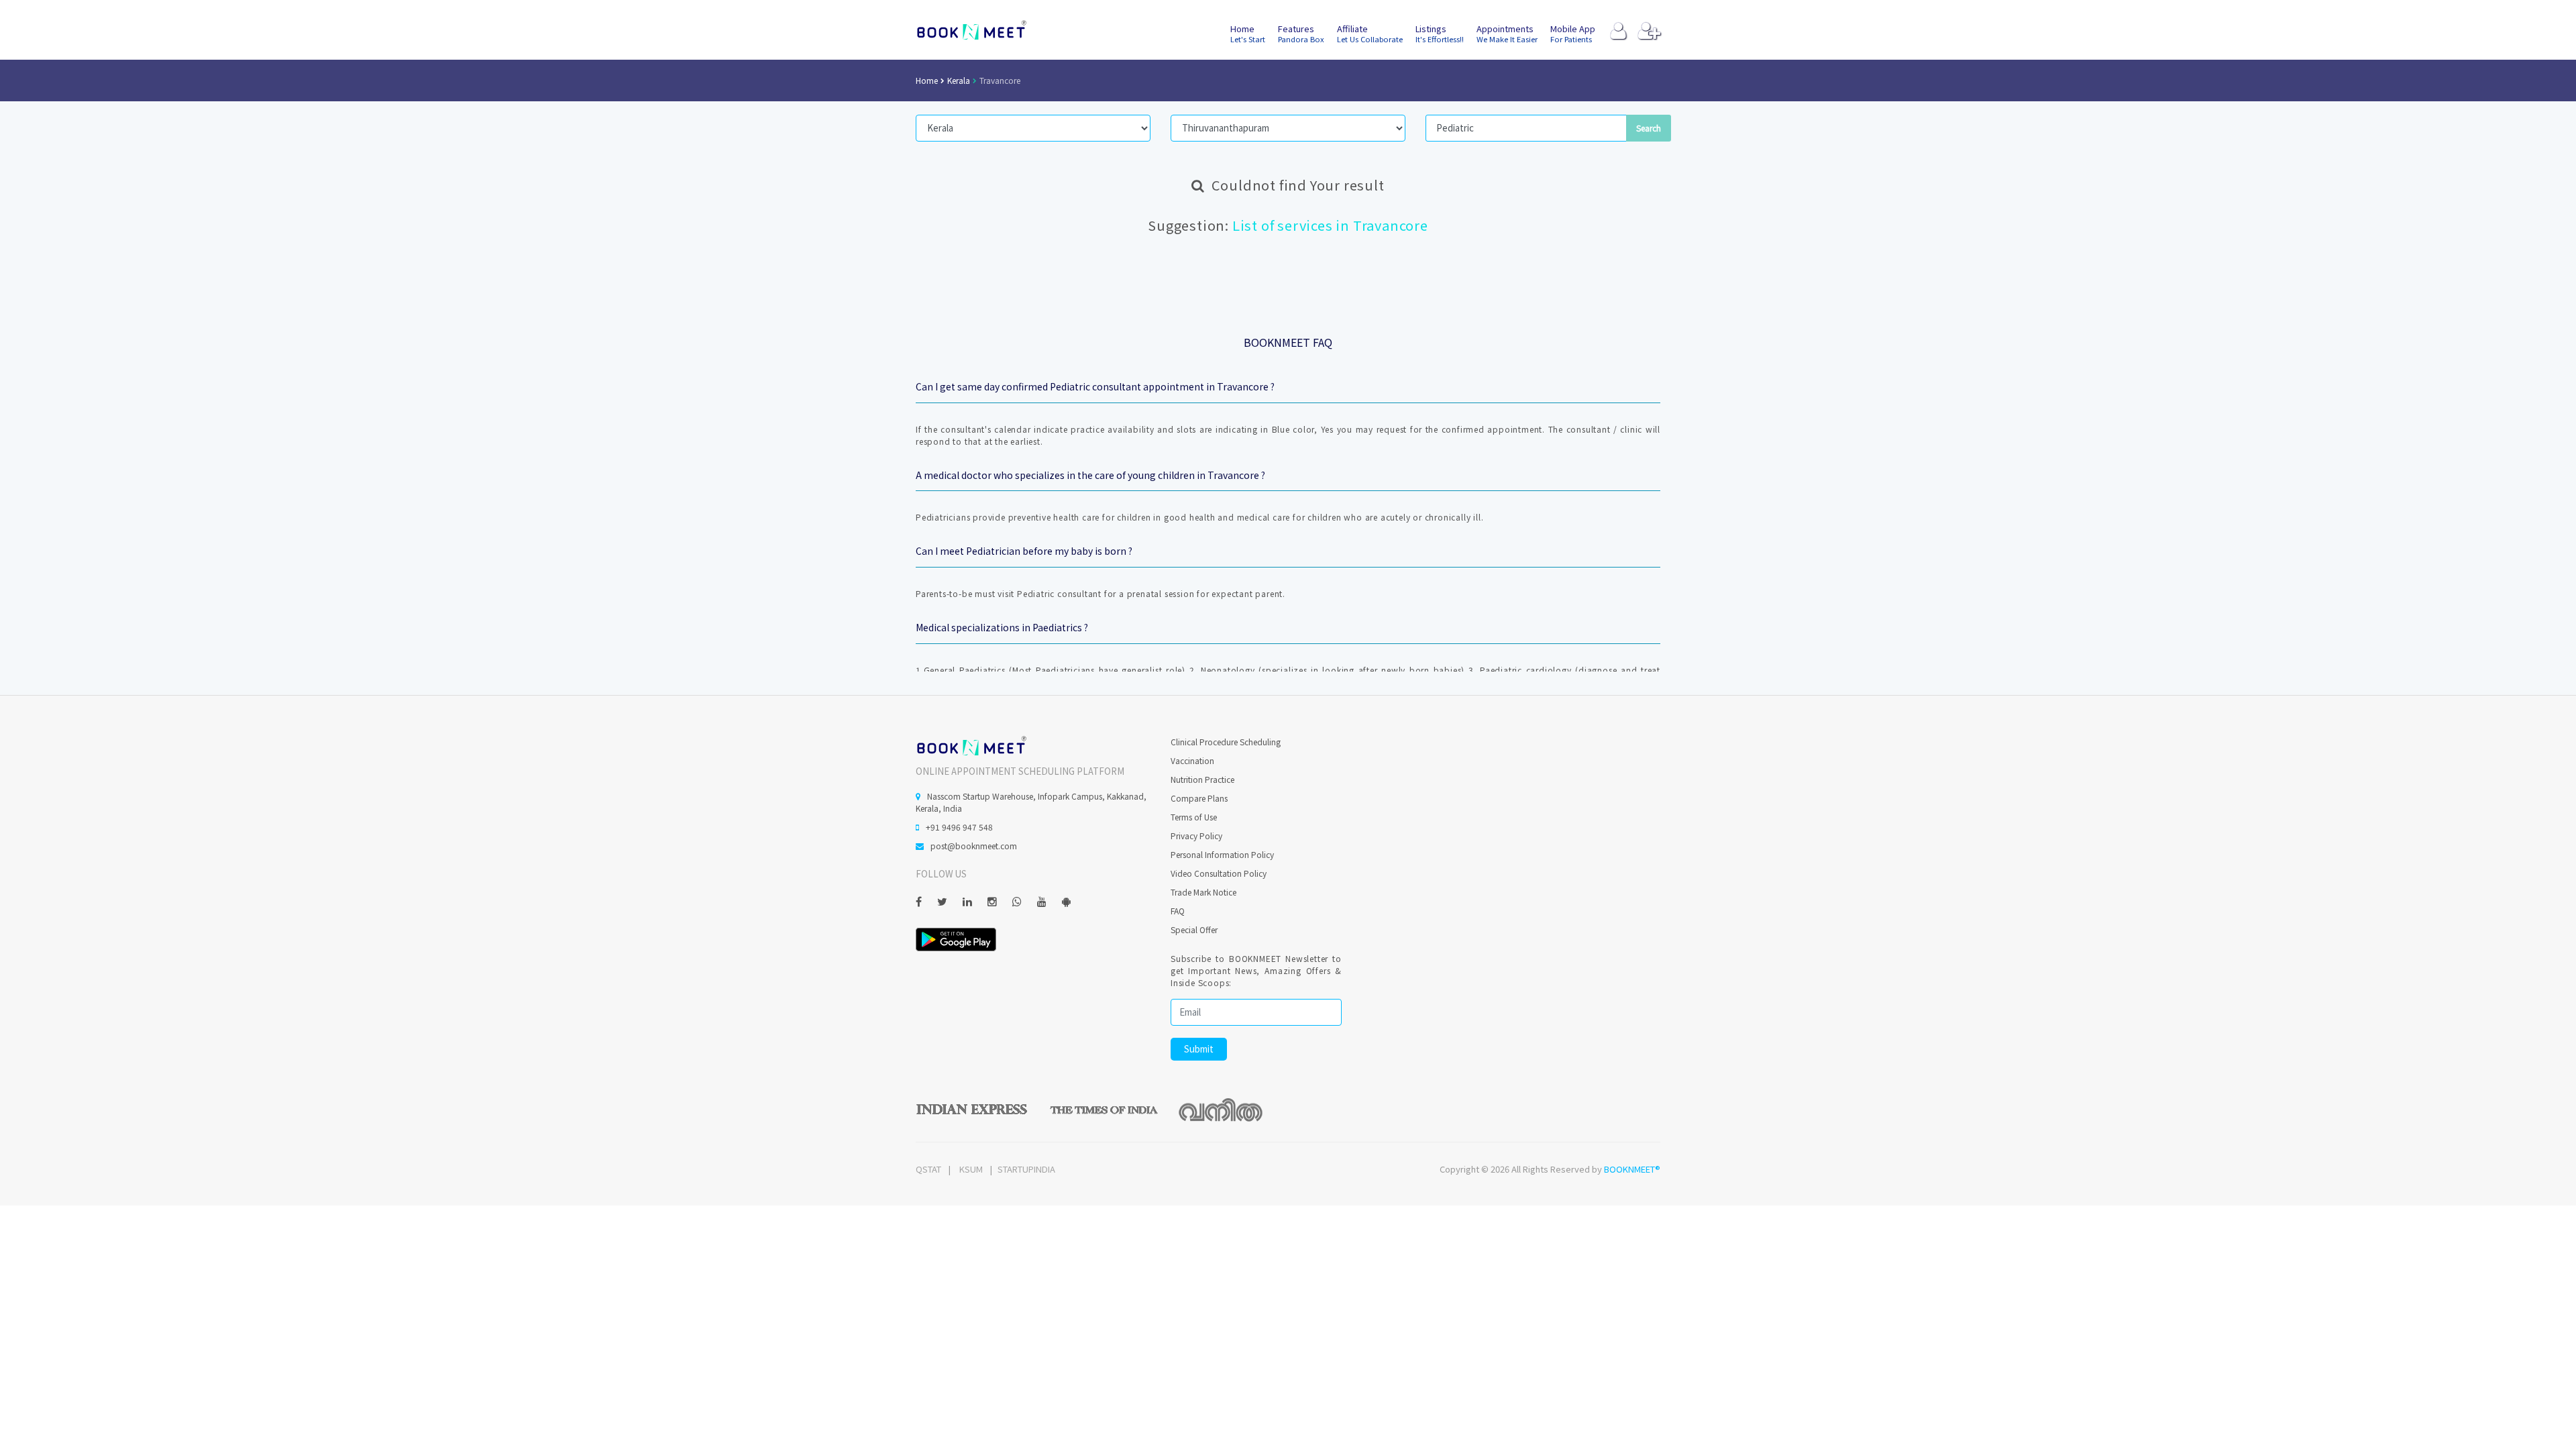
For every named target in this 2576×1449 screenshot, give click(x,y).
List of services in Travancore (1330, 225)
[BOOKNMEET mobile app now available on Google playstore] (956, 938)
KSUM (971, 1169)
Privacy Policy (1196, 836)
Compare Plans (1199, 798)
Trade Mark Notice (1203, 892)
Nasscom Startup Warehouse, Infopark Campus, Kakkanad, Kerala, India (1031, 802)
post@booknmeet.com (974, 846)
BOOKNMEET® (1632, 1169)
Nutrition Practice (1202, 779)
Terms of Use (1194, 817)
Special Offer (1194, 929)
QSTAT (928, 1169)
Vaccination (1192, 760)
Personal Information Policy (1222, 854)
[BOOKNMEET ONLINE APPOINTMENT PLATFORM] (971, 744)
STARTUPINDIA (1026, 1169)
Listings (1440, 33)
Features (1301, 33)
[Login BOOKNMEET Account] (1618, 34)
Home (1248, 33)
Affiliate (1370, 33)
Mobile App (1573, 33)
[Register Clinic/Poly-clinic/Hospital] (1649, 34)
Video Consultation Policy (1219, 873)
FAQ (1178, 911)
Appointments (1507, 33)
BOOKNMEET (971, 30)
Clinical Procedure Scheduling (1226, 742)
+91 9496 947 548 (959, 827)
